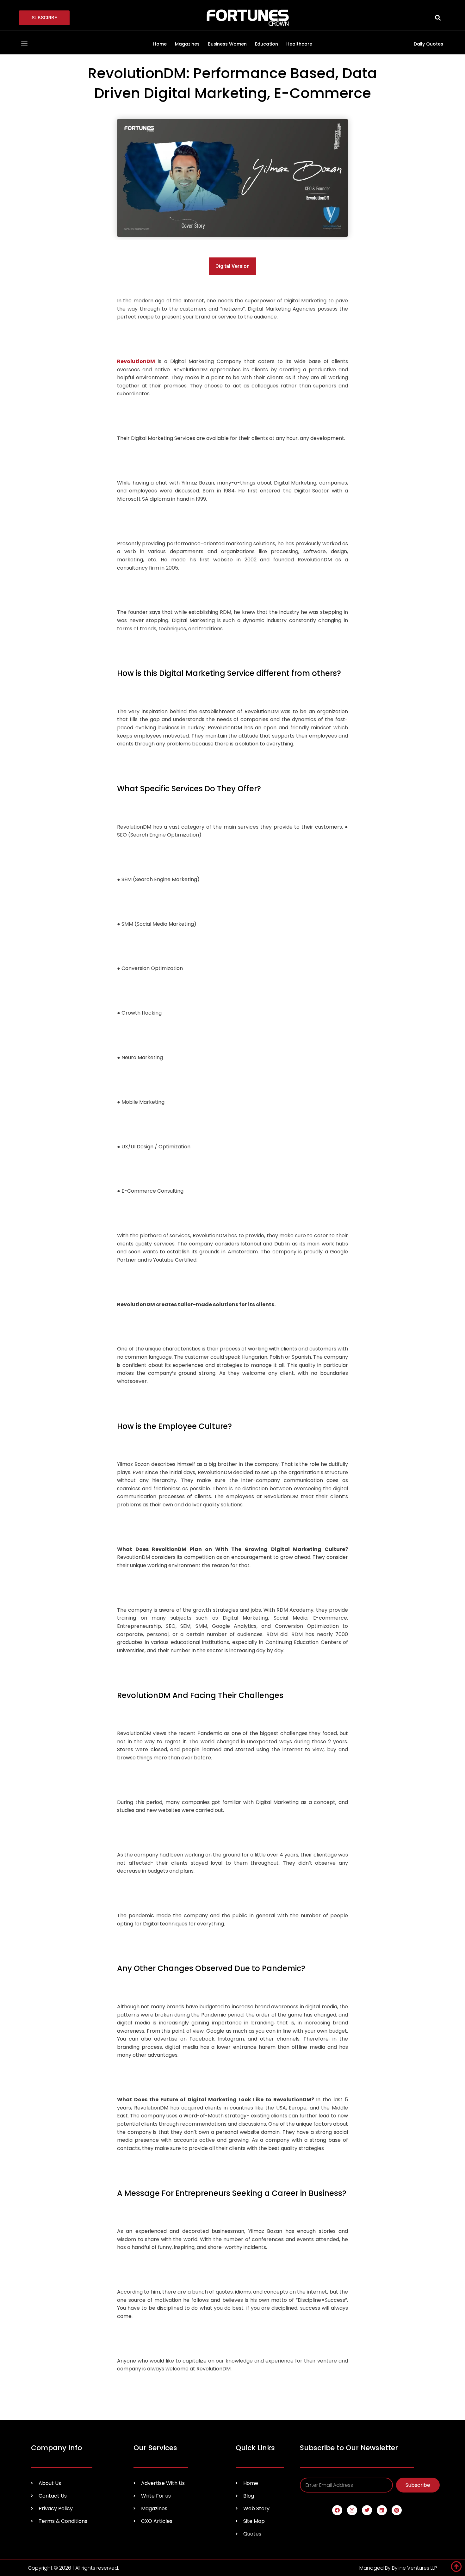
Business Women (227, 44)
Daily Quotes (428, 44)
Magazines (187, 44)
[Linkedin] (382, 2510)
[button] (438, 18)
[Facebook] (337, 2510)
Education (267, 44)
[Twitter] (367, 2510)
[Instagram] (352, 2510)
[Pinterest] (397, 2510)
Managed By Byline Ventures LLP (398, 2568)
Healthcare (299, 44)
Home (160, 44)
